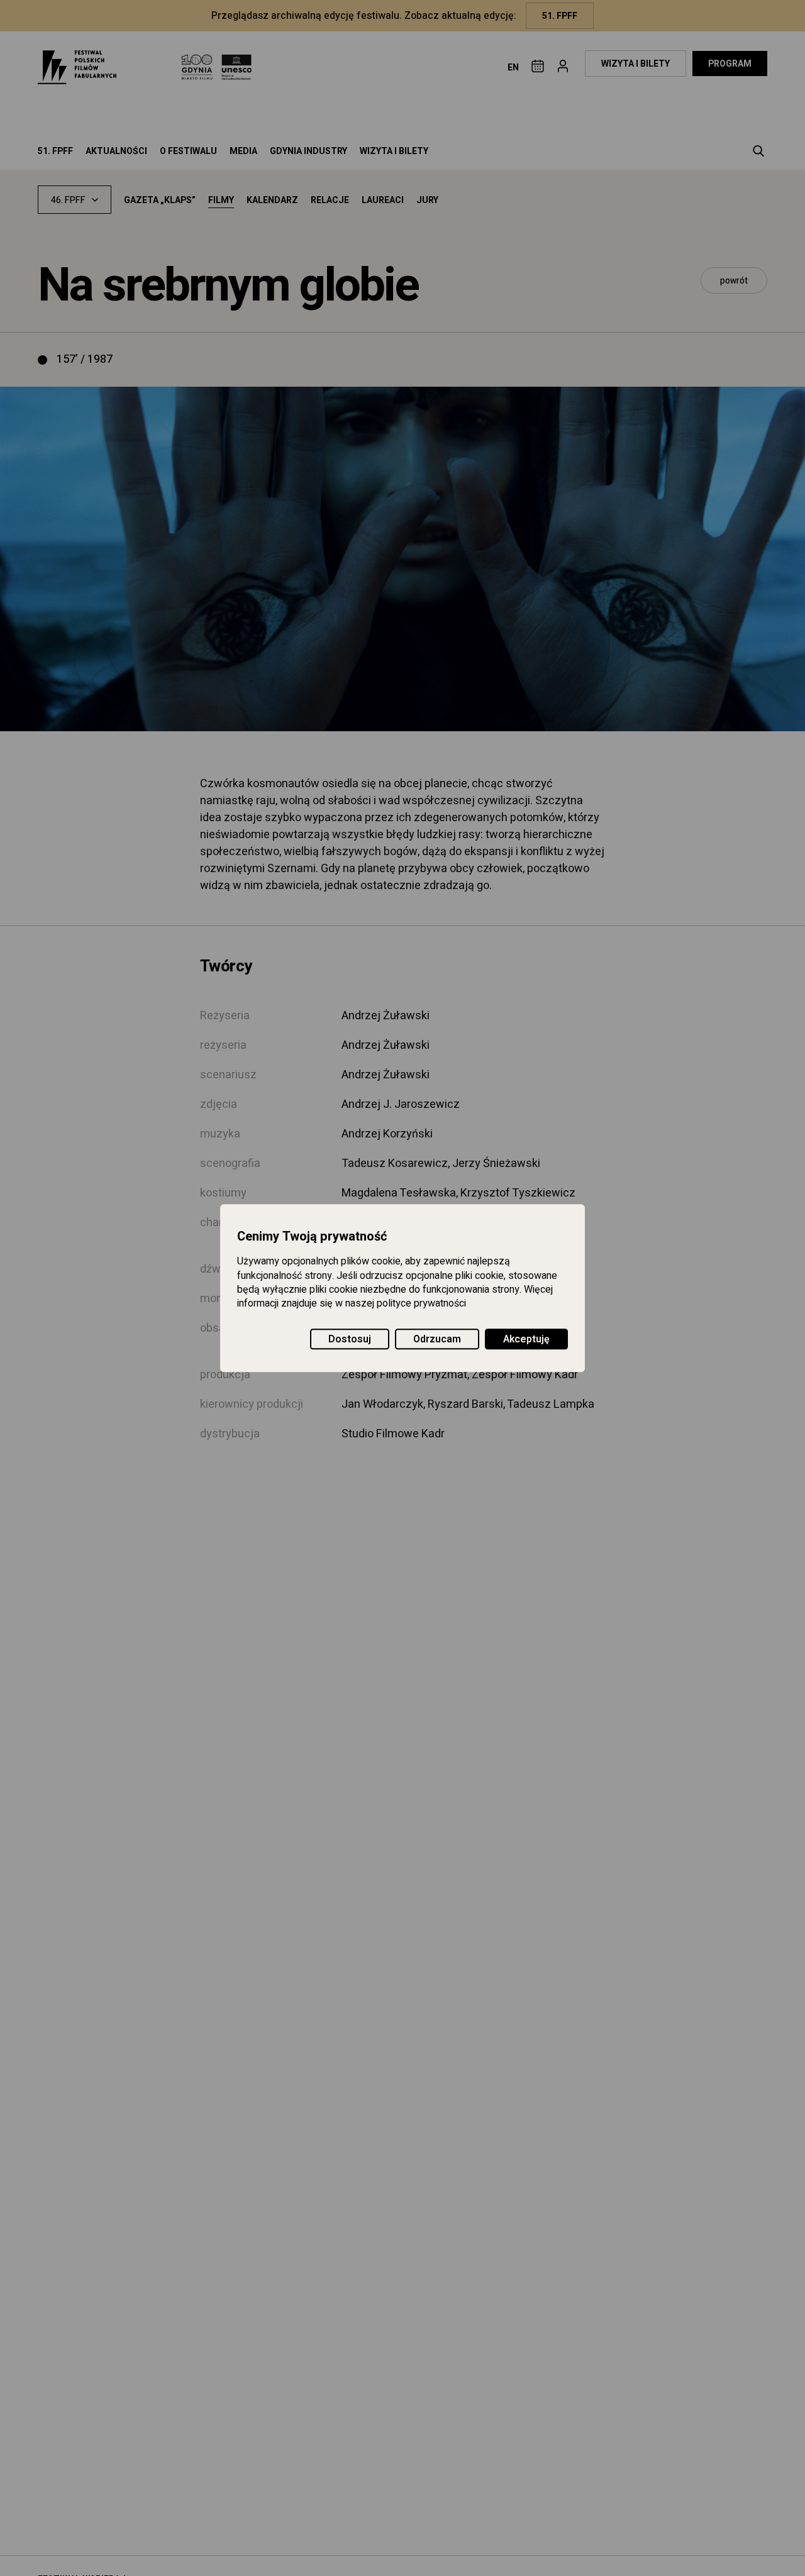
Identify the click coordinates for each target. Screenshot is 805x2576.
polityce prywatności (421, 1304)
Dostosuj (350, 1339)
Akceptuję (526, 1339)
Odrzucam (437, 1339)
